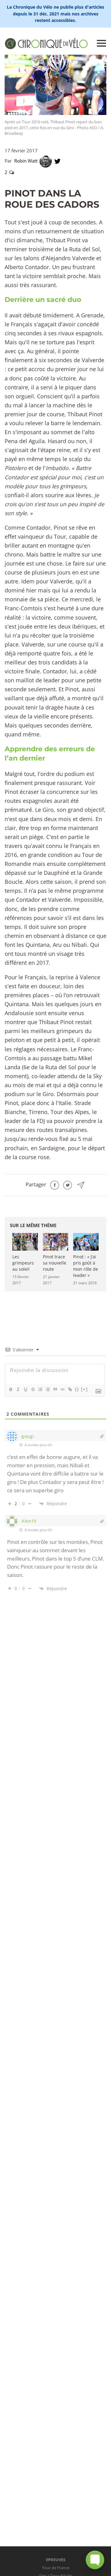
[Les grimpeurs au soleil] (25, 1242)
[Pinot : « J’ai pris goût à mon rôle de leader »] (86, 1242)
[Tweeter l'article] (68, 1184)
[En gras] (10, 1389)
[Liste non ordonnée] (47, 1389)
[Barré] (33, 1389)
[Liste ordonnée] (40, 1389)
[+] (84, 1389)
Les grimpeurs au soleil (23, 1263)
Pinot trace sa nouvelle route (55, 1263)
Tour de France (56, 2568)
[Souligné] (25, 1389)
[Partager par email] (81, 1184)
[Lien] (70, 1389)
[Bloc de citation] (55, 1389)
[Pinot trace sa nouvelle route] (56, 1242)
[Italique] (18, 1389)
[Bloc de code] (62, 1389)
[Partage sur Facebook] (55, 1184)
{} (77, 1389)
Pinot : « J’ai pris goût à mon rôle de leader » (86, 1266)
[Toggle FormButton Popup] (95, 2560)
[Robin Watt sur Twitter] (58, 161)
